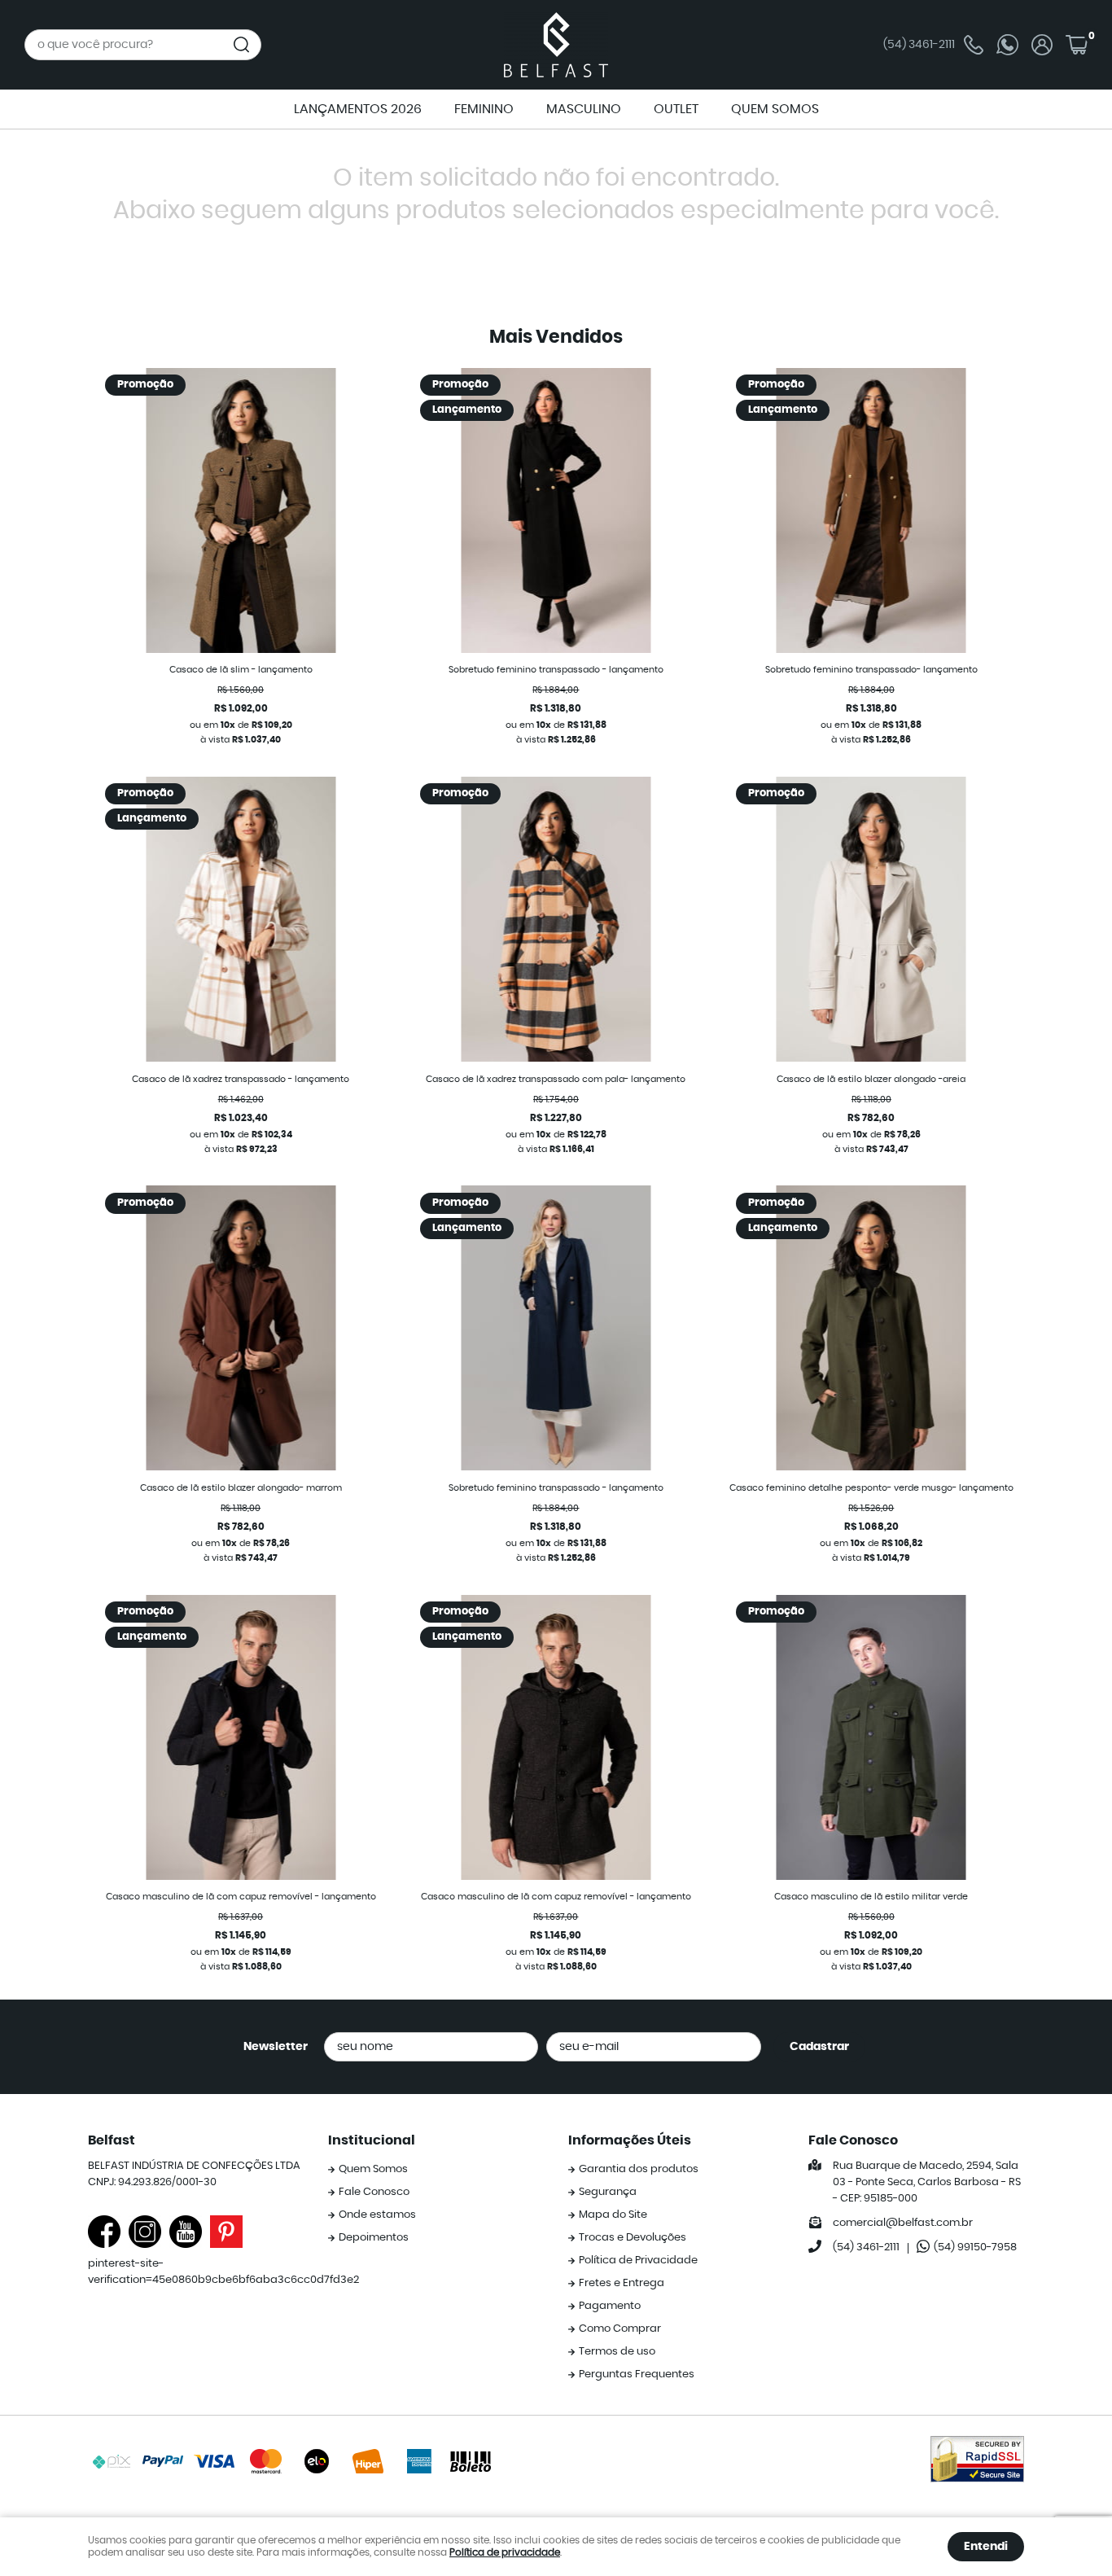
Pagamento (610, 2306)
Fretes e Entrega (622, 2283)
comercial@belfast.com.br (903, 2223)
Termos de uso (617, 2352)
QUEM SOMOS (775, 109)
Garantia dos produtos (639, 2169)
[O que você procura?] (242, 45)
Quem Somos (373, 2169)
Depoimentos (374, 2238)
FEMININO (484, 109)
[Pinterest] (226, 2232)
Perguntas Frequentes (637, 2374)
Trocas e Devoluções (633, 2238)
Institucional (372, 2140)
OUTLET (676, 109)
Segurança (608, 2192)
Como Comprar (620, 2329)
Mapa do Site (613, 2215)
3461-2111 (919, 45)
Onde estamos (377, 2215)
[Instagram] (145, 2232)
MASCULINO (584, 109)
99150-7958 (975, 2247)
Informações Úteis (630, 2140)
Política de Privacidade (638, 2261)
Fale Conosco (374, 2192)
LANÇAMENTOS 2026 (358, 109)
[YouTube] (186, 2232)
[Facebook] (104, 2232)
